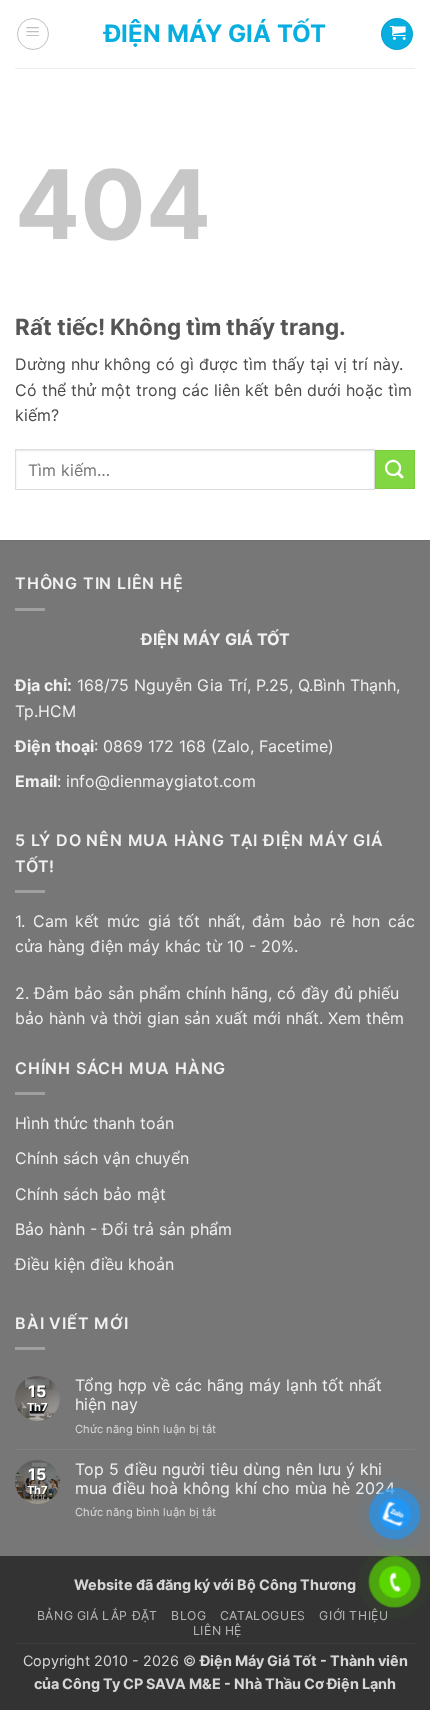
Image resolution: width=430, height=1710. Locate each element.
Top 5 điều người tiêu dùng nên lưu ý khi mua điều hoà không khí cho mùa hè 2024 (235, 1479)
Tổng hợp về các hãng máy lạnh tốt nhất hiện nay (228, 1395)
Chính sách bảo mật (90, 1194)
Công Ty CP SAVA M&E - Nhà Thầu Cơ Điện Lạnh (229, 1683)
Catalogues (263, 1615)
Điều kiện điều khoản (94, 1264)
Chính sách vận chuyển (102, 1158)
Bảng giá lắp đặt (97, 1615)
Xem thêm (366, 1018)
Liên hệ (217, 1630)
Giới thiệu (353, 1615)
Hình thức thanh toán (94, 1123)
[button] (33, 34)
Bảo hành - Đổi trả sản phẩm (123, 1229)
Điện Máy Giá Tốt (215, 34)
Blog (188, 1615)
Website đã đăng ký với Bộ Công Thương (215, 1584)
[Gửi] (395, 469)
